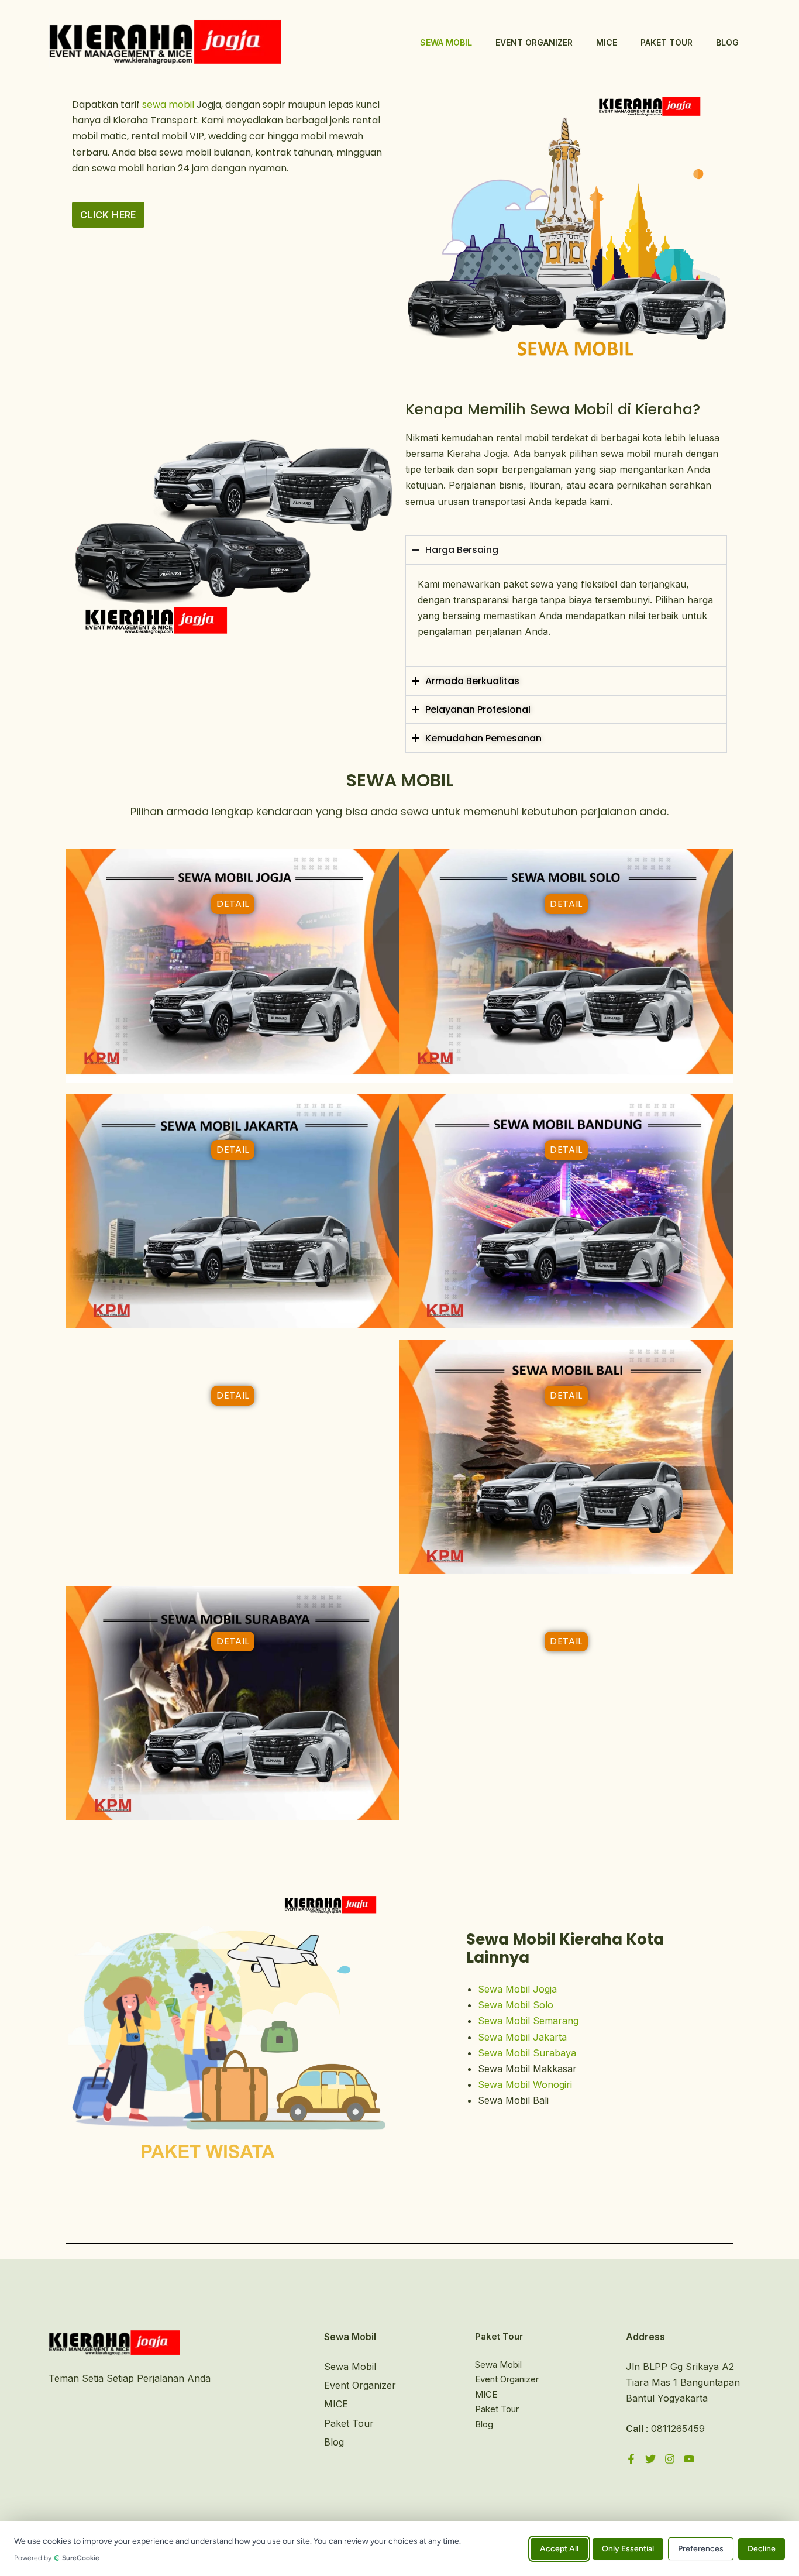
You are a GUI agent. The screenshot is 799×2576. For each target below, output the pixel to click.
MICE (607, 42)
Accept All (559, 2548)
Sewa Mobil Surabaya (527, 2053)
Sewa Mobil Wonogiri (525, 2084)
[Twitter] (650, 2459)
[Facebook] (631, 2459)
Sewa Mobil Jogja (517, 1989)
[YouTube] (689, 2459)
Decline (762, 2548)
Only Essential (628, 2548)
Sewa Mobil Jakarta (522, 2037)
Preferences (701, 2548)
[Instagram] (670, 2459)
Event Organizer (534, 42)
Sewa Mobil (446, 42)
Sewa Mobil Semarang (528, 2021)
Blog (727, 42)
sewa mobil (168, 104)
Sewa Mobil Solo (516, 2005)
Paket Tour (667, 42)
